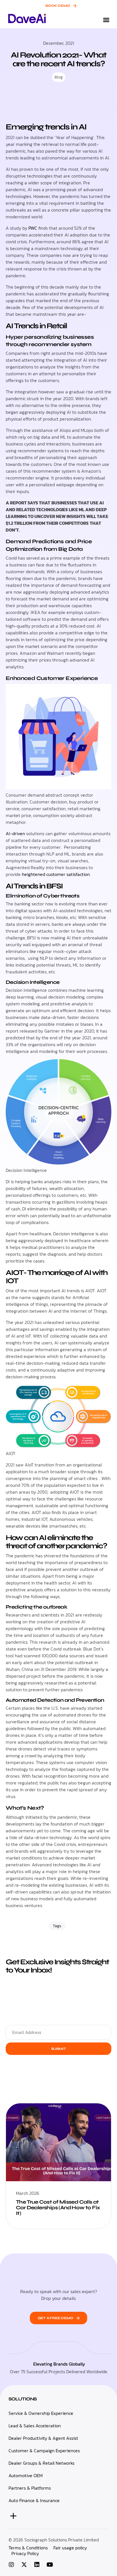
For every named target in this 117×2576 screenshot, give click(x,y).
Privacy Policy (25, 2554)
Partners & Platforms (30, 2488)
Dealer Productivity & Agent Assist (43, 2438)
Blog (59, 77)
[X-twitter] (24, 2565)
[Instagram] (11, 2565)
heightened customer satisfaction (56, 874)
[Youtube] (50, 2565)
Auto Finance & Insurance (34, 2501)
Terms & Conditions (28, 2548)
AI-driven (15, 833)
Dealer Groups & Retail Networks (41, 2463)
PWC (32, 228)
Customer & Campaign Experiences (44, 2451)
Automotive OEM (26, 2476)
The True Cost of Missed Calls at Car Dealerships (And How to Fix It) (58, 2208)
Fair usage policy (70, 2548)
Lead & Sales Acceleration (35, 2426)
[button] (106, 20)
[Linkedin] (37, 2565)
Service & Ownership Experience (41, 2413)
